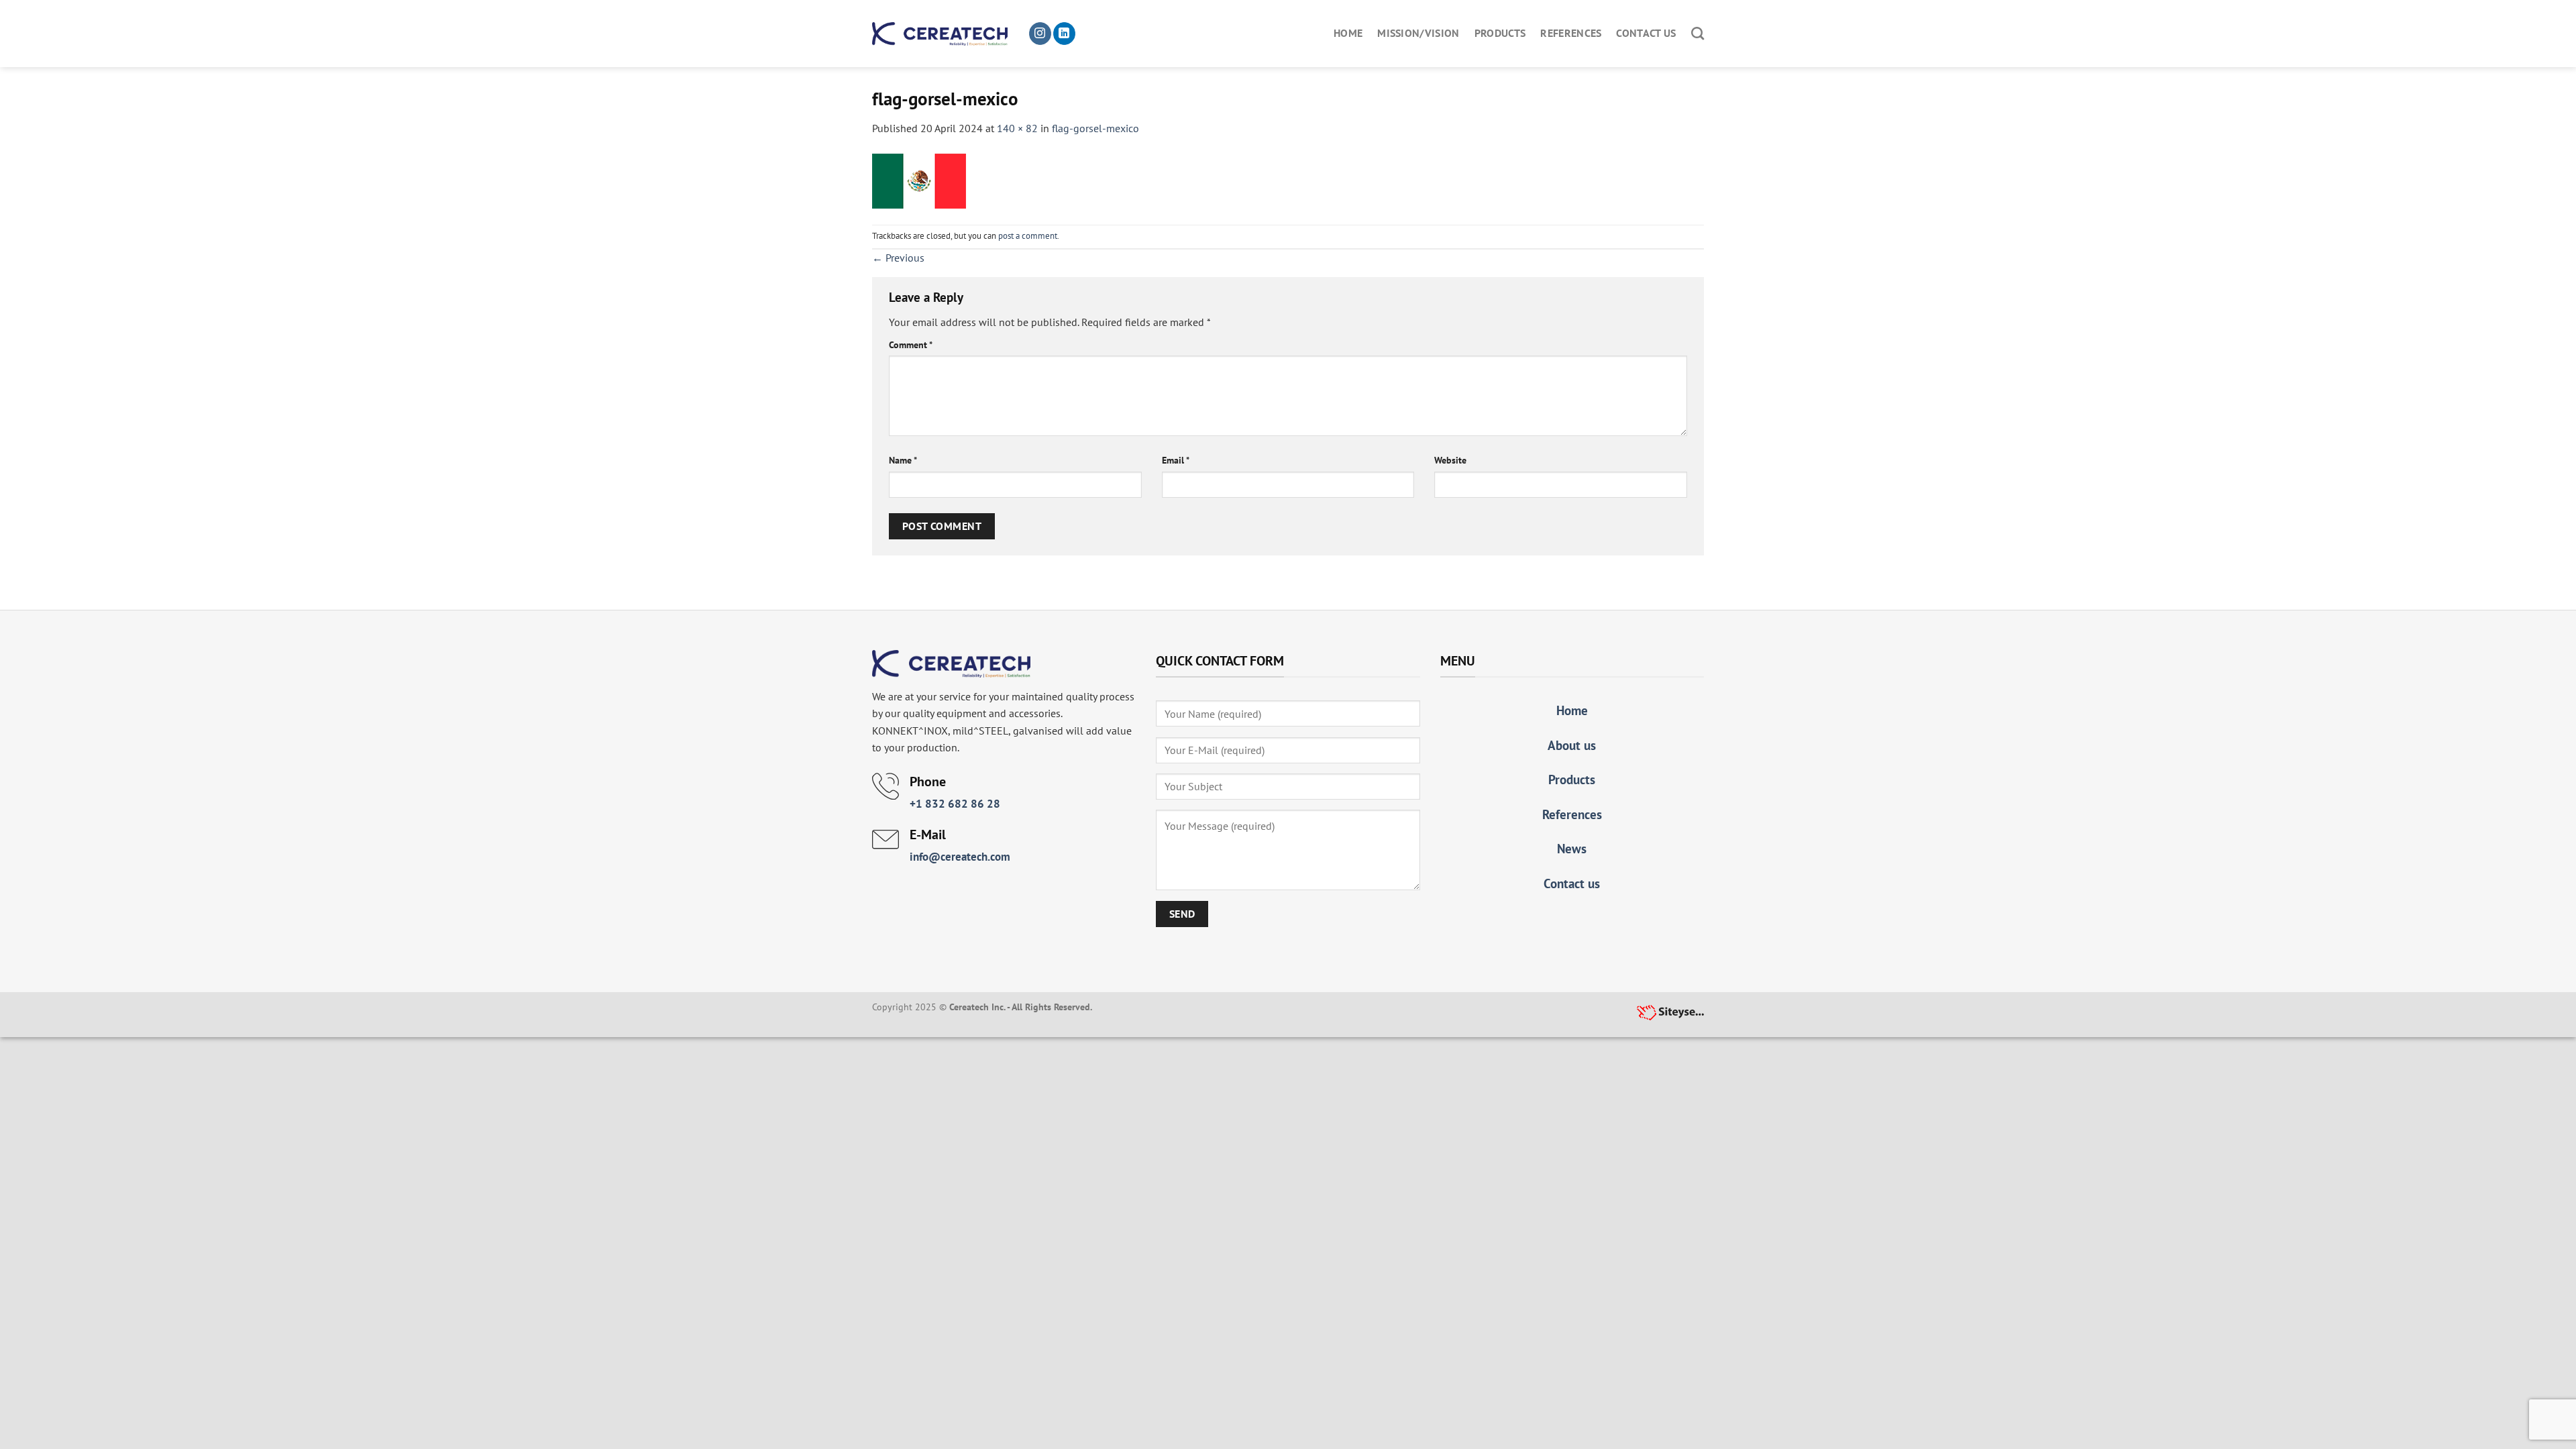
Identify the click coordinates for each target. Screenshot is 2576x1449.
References (1571, 33)
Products (1500, 33)
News (1572, 848)
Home (1348, 33)
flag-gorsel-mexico (1095, 128)
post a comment (1028, 236)
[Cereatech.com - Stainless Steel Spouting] (940, 34)
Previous (898, 258)
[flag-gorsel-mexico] (919, 180)
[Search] (1698, 33)
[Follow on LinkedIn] (1064, 34)
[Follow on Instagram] (1040, 34)
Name (903, 460)
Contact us (1646, 33)
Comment (911, 344)
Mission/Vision (1418, 33)
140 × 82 (1017, 128)
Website (1450, 460)
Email (1176, 460)
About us (1572, 745)
